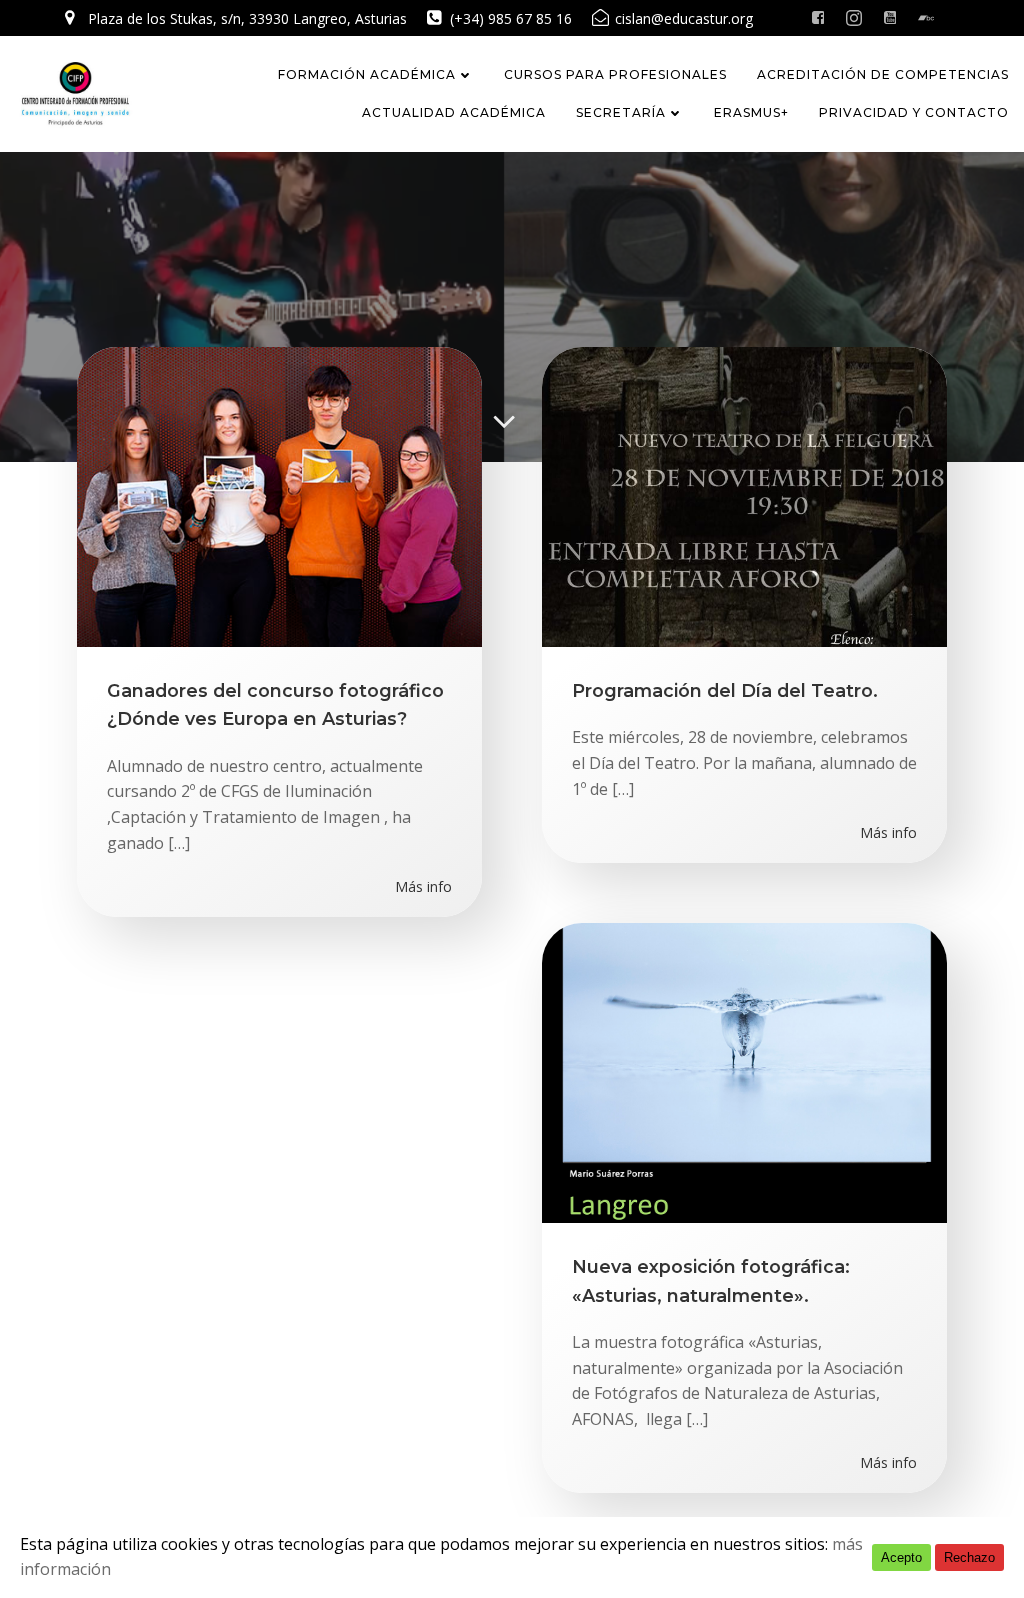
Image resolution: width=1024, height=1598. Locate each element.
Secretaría (621, 112)
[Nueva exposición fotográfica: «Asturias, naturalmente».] (744, 1071)
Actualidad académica (454, 112)
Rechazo (969, 1557)
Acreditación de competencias (883, 74)
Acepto (901, 1557)
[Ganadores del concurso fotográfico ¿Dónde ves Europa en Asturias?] (279, 495)
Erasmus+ (751, 112)
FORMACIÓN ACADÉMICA (367, 74)
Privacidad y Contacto (914, 112)
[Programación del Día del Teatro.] (744, 495)
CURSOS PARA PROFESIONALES (615, 74)
